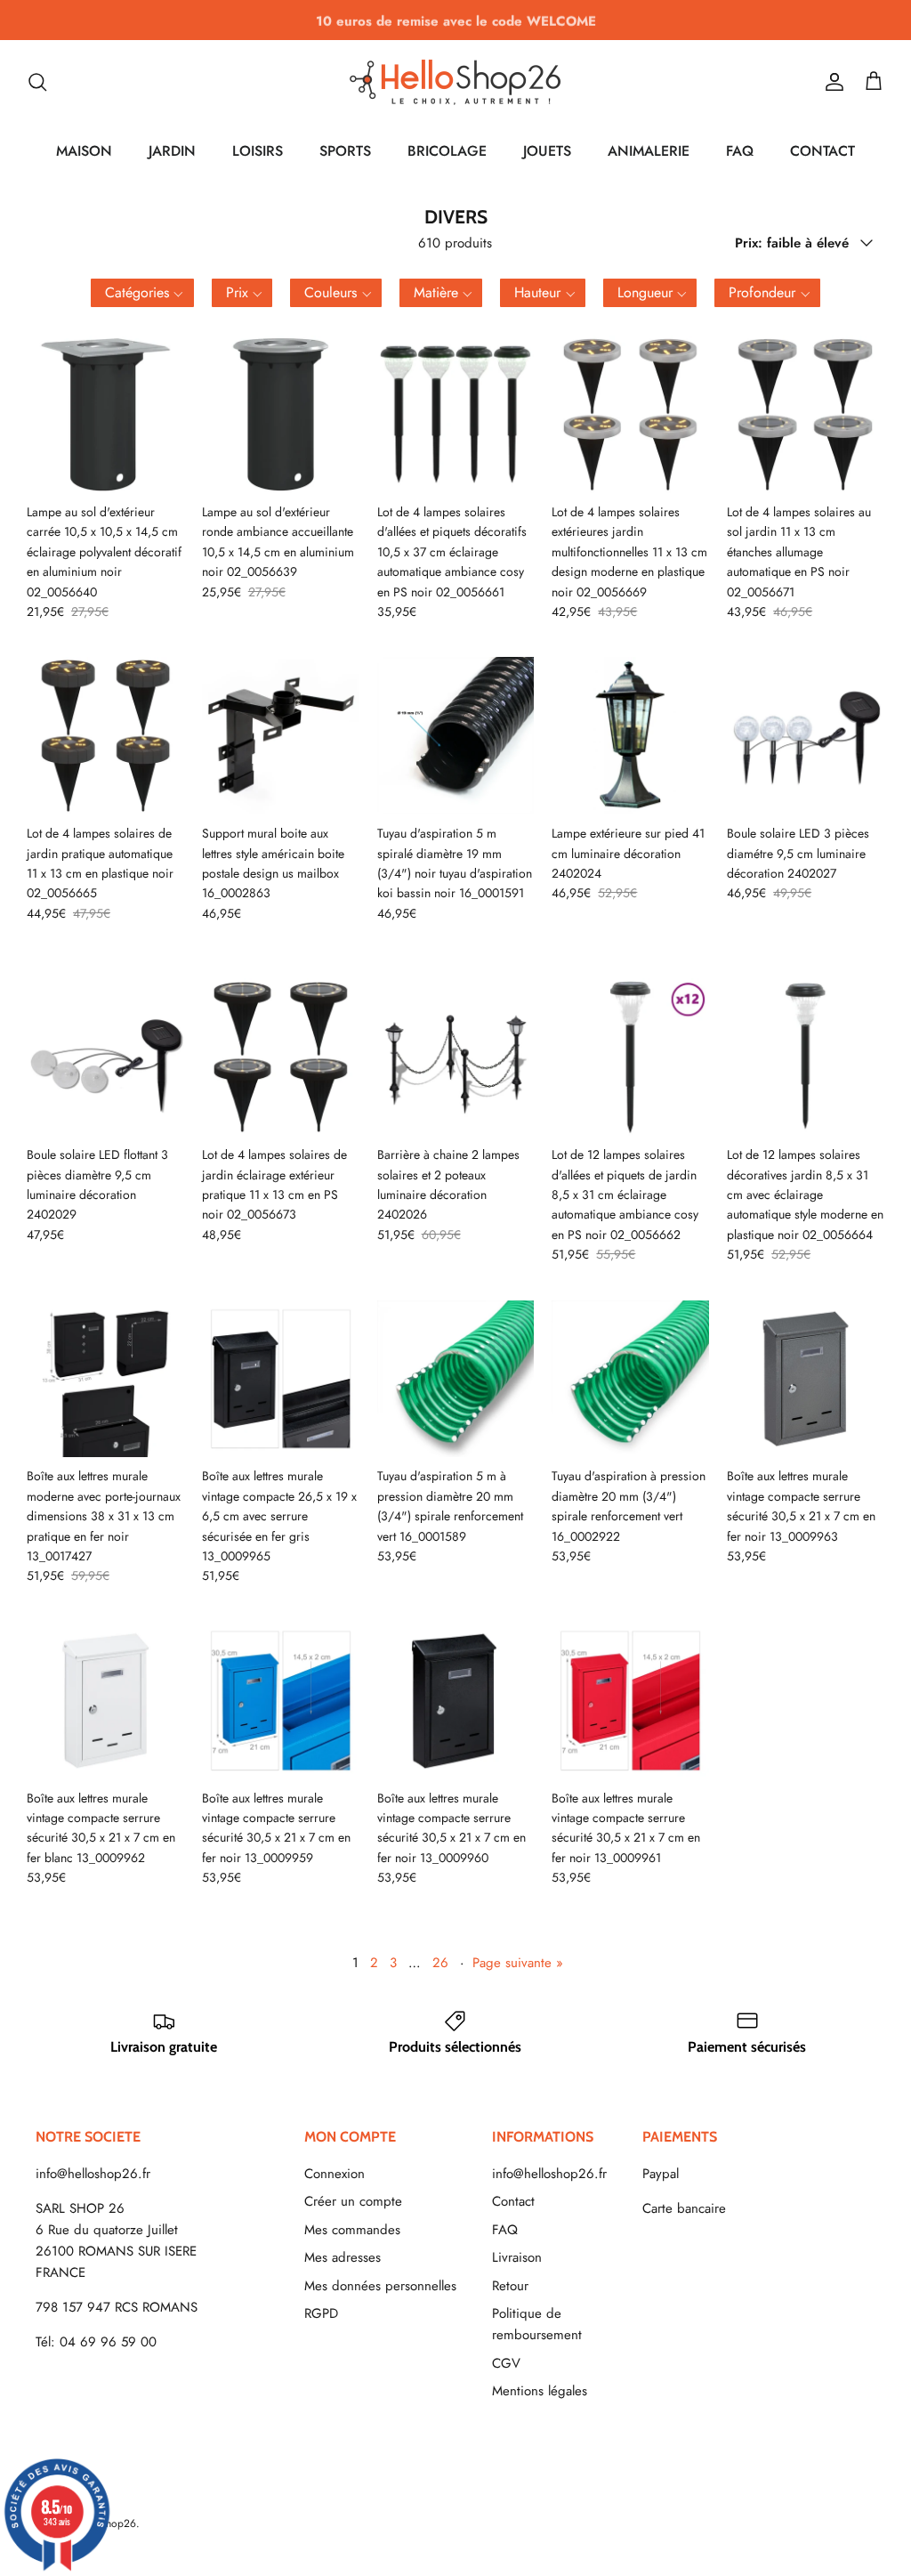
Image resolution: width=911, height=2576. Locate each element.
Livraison (517, 2257)
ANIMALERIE (649, 151)
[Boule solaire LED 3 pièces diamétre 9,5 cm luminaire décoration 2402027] (806, 736)
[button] (142, 293)
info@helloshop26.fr (93, 2174)
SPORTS (345, 151)
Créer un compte (353, 2201)
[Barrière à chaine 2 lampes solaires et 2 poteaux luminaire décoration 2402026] (456, 1057)
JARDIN (172, 151)
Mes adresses (343, 2257)
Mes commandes (352, 2230)
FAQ (740, 151)
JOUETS (547, 151)
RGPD (321, 2313)
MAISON (84, 151)
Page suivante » (518, 1963)
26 (440, 1963)
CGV (506, 2363)
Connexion (335, 2174)
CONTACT (822, 151)
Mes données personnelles (380, 2286)
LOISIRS (258, 151)
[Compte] (831, 82)
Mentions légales (540, 2391)
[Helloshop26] (455, 82)
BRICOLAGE (447, 151)
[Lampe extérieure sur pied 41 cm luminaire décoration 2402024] (630, 736)
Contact (513, 2201)
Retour (510, 2286)
